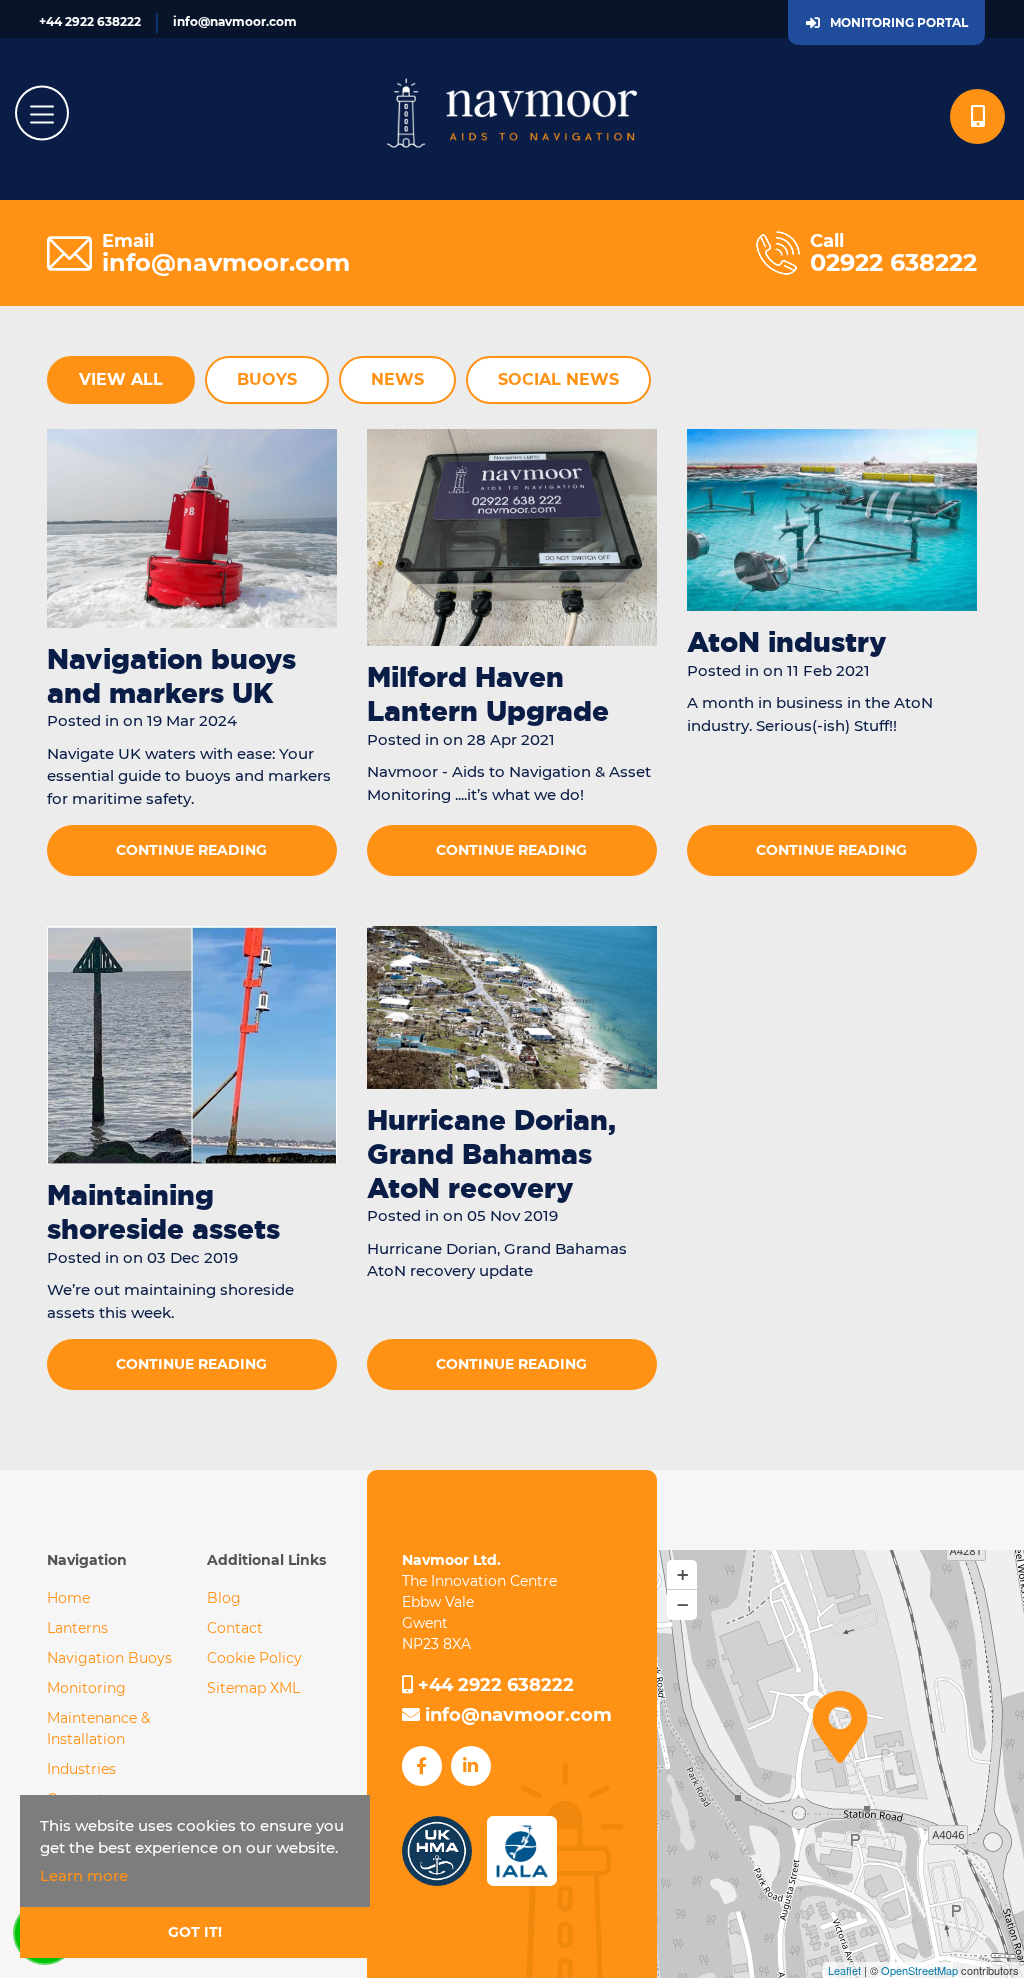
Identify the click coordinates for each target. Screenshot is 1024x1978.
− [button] (682, 1605)
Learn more (84, 1875)
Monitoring (86, 1688)
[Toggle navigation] (42, 113)
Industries (81, 1769)
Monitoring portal (899, 22)
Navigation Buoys (109, 1658)
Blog (224, 1598)
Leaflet (844, 1970)
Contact (235, 1628)
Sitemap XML (253, 1688)
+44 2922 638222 (90, 21)
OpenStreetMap (919, 1970)
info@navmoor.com (235, 21)
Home (68, 1598)
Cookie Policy (254, 1658)
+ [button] (682, 1575)
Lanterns (77, 1628)
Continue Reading (191, 850)
